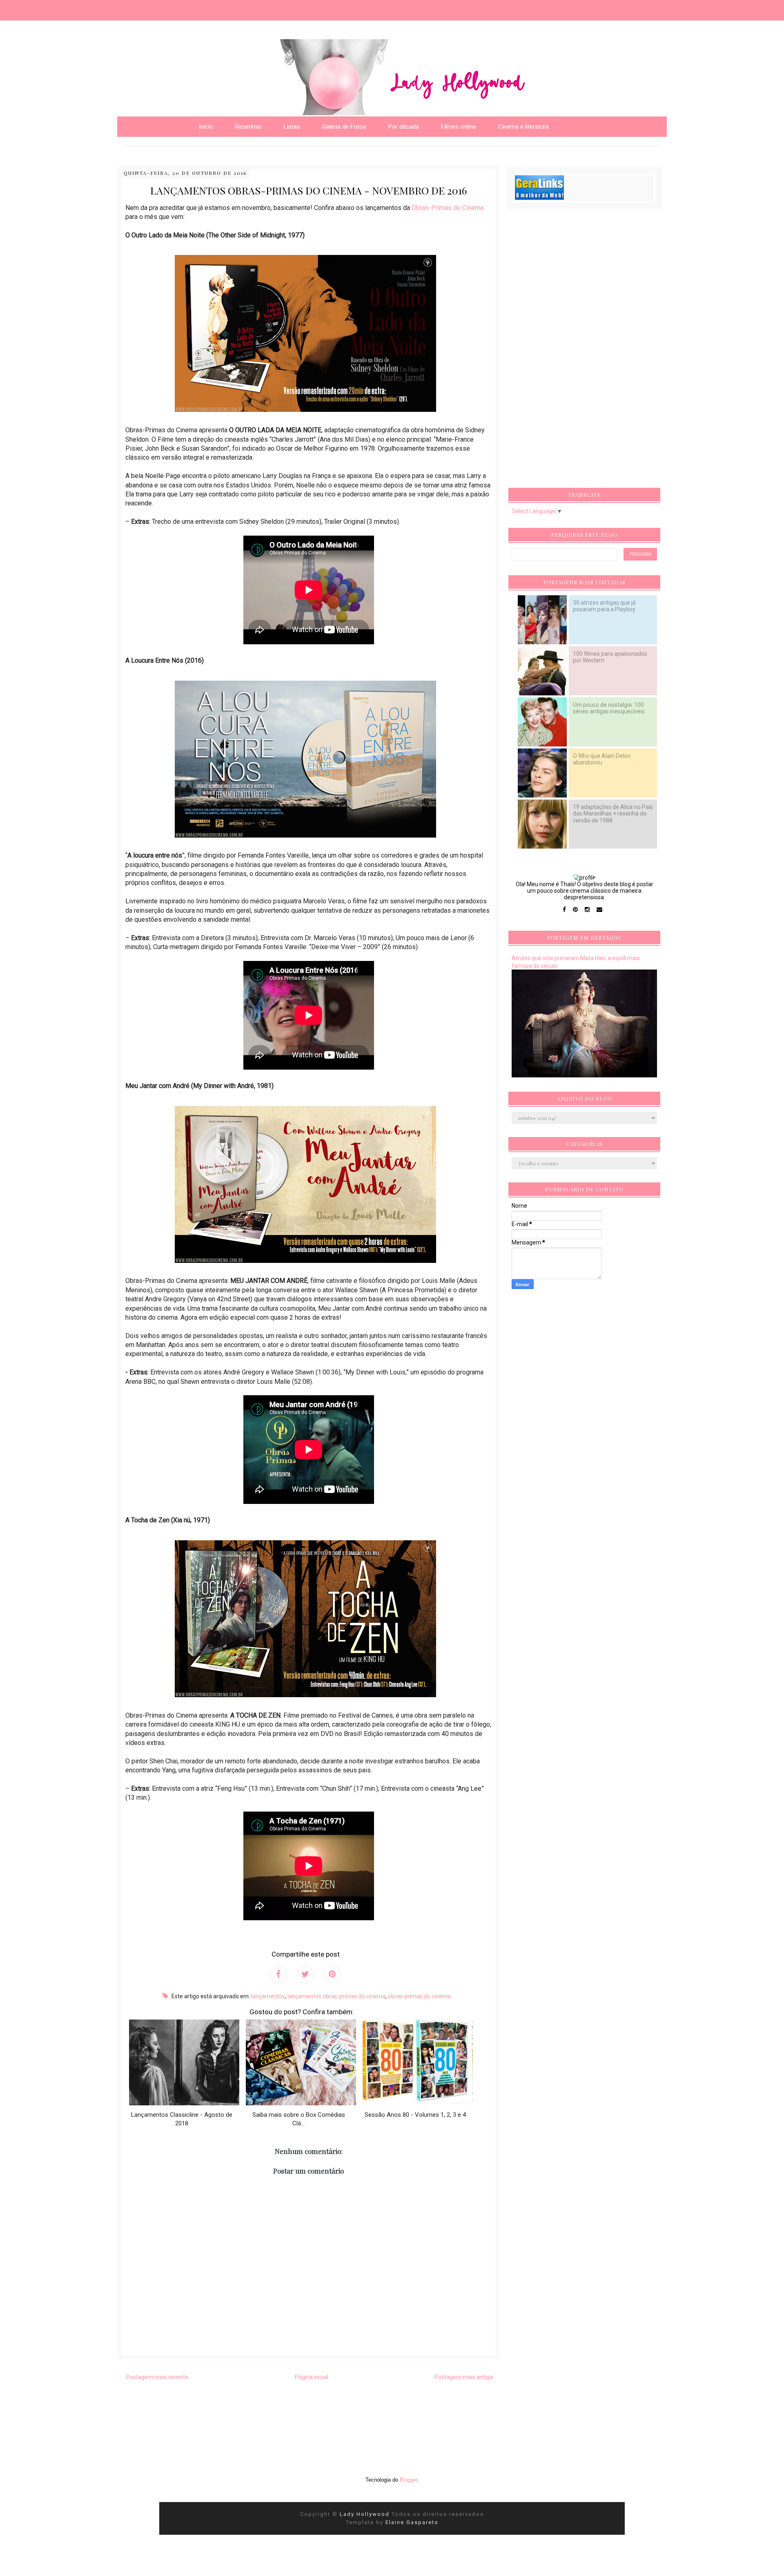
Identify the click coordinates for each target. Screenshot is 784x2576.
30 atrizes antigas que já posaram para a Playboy (604, 606)
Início (206, 127)
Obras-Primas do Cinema (448, 208)
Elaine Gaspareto (412, 2522)
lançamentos (268, 1996)
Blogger (409, 2480)
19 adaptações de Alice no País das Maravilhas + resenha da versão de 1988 (613, 813)
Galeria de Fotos (344, 127)
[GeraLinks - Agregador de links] (539, 198)
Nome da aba (60, 8)
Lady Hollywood (366, 2514)
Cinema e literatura (523, 127)
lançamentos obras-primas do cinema (336, 1996)
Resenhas (248, 127)
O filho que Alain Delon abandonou (602, 759)
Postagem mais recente (157, 2377)
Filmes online (459, 127)
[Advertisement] (573, 351)
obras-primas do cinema (419, 1996)
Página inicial (312, 2377)
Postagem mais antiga (464, 2377)
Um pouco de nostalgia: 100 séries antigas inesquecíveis (609, 708)
